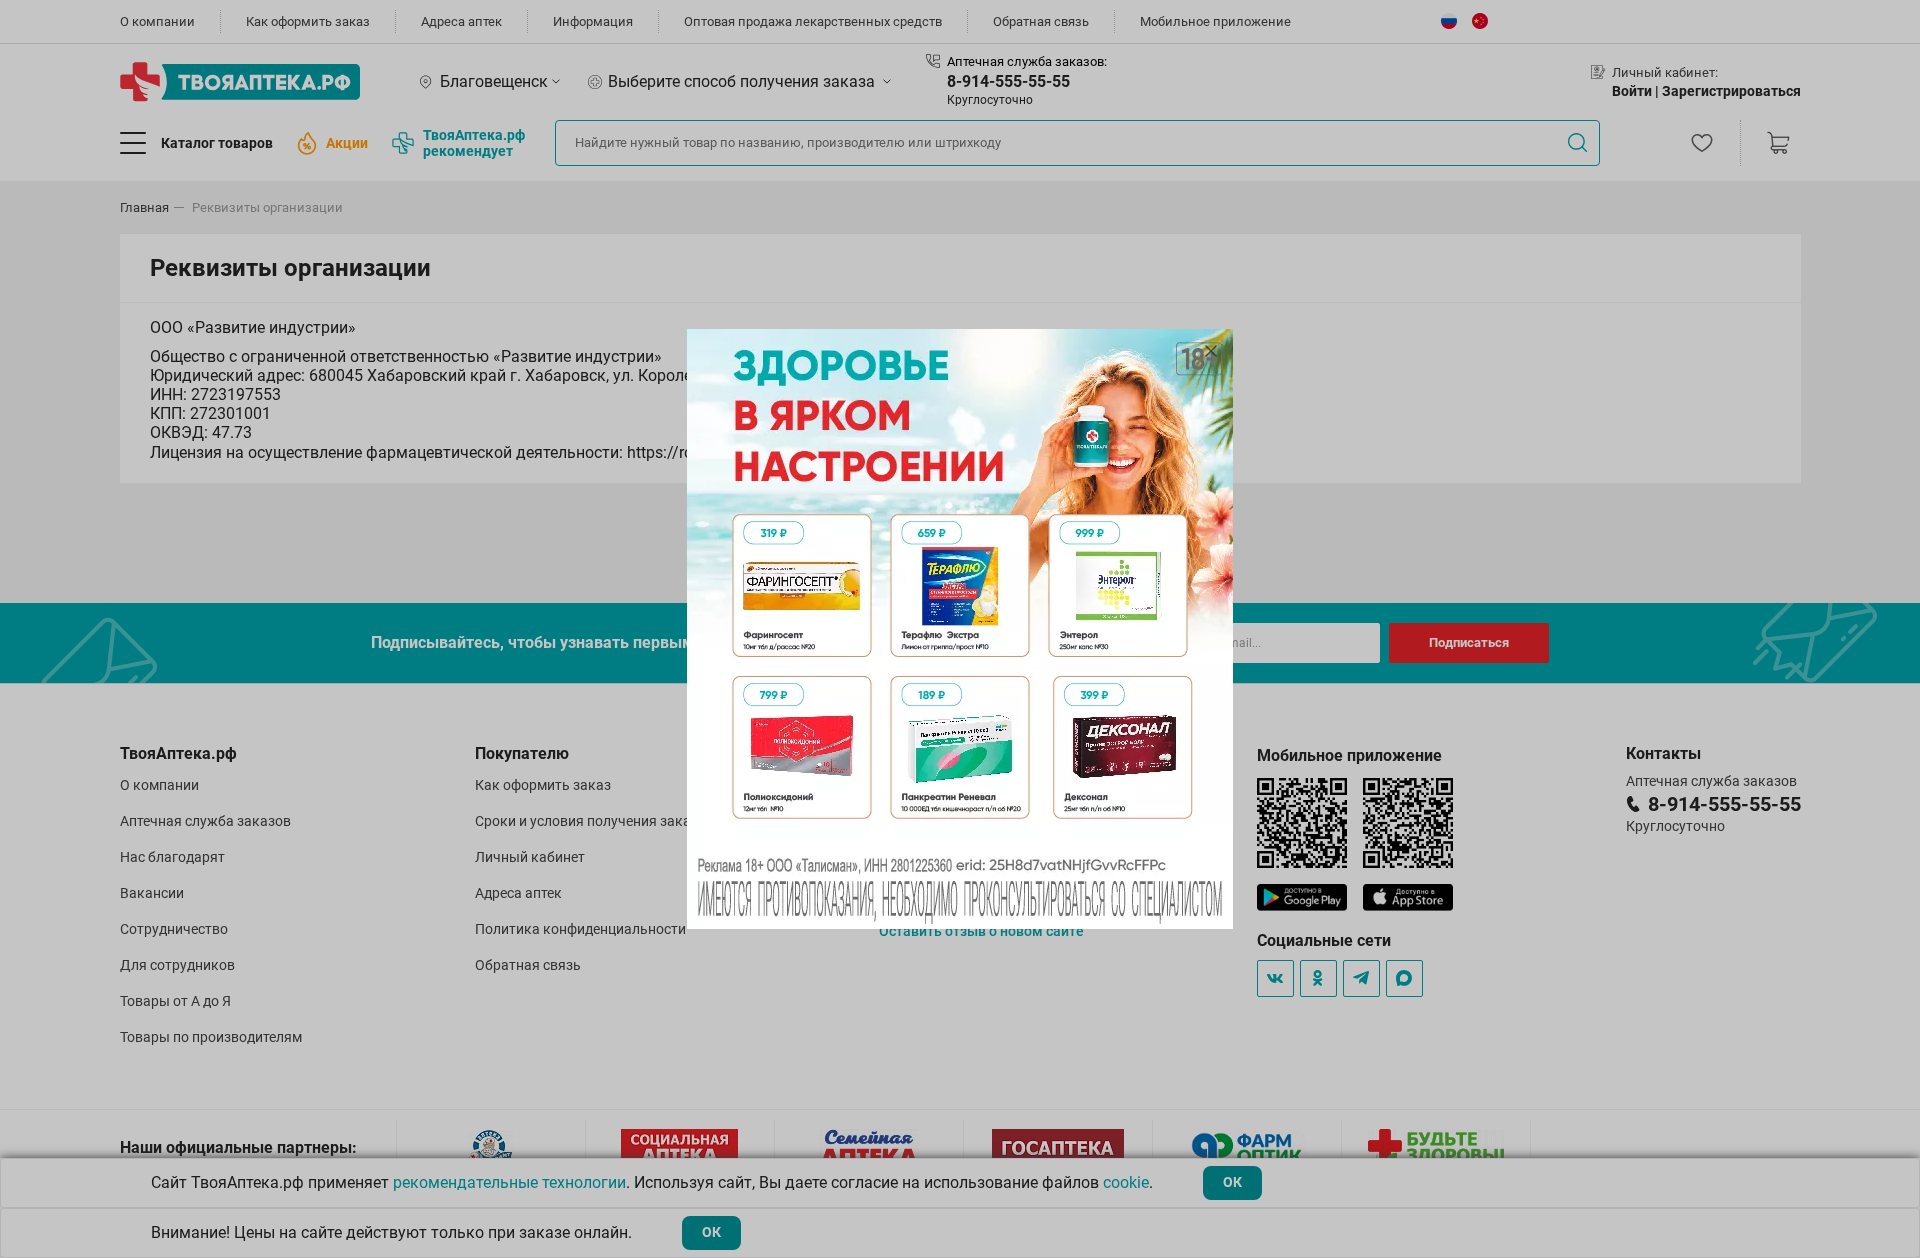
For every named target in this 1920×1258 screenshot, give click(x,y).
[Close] (1211, 351)
